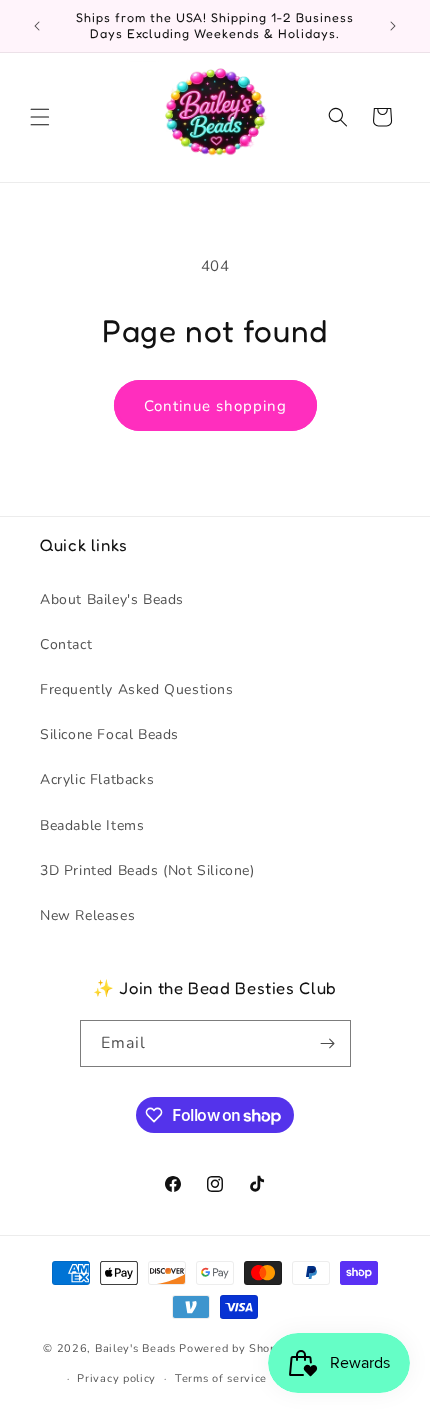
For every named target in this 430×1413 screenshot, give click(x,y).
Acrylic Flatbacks (97, 779)
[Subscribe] (328, 1043)
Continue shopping (215, 406)
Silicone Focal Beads (109, 734)
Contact (66, 644)
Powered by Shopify (235, 1348)
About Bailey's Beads (112, 599)
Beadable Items (92, 825)
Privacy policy (116, 1378)
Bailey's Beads (135, 1348)
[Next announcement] (393, 26)
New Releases (87, 915)
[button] (40, 117)
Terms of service (221, 1378)
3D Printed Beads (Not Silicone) (147, 870)
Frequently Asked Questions (137, 689)
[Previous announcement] (37, 26)
